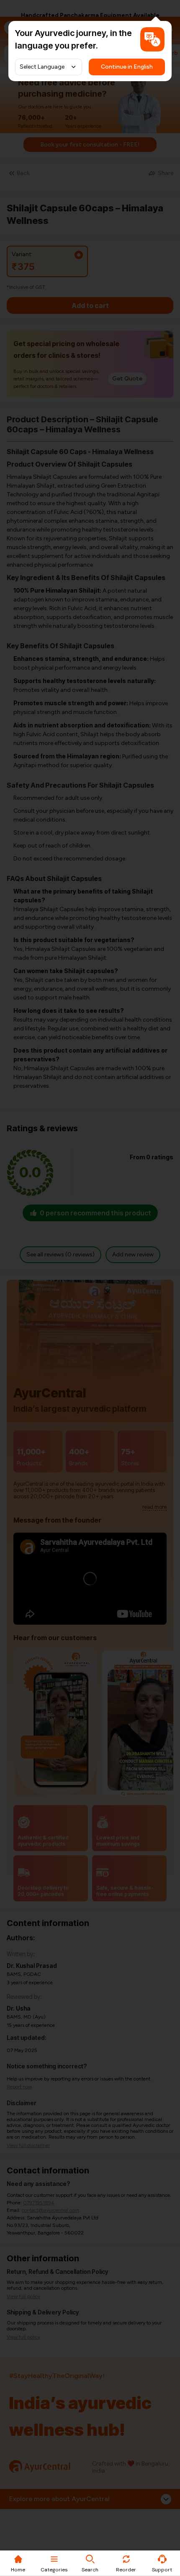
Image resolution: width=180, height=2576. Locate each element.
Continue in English (127, 67)
